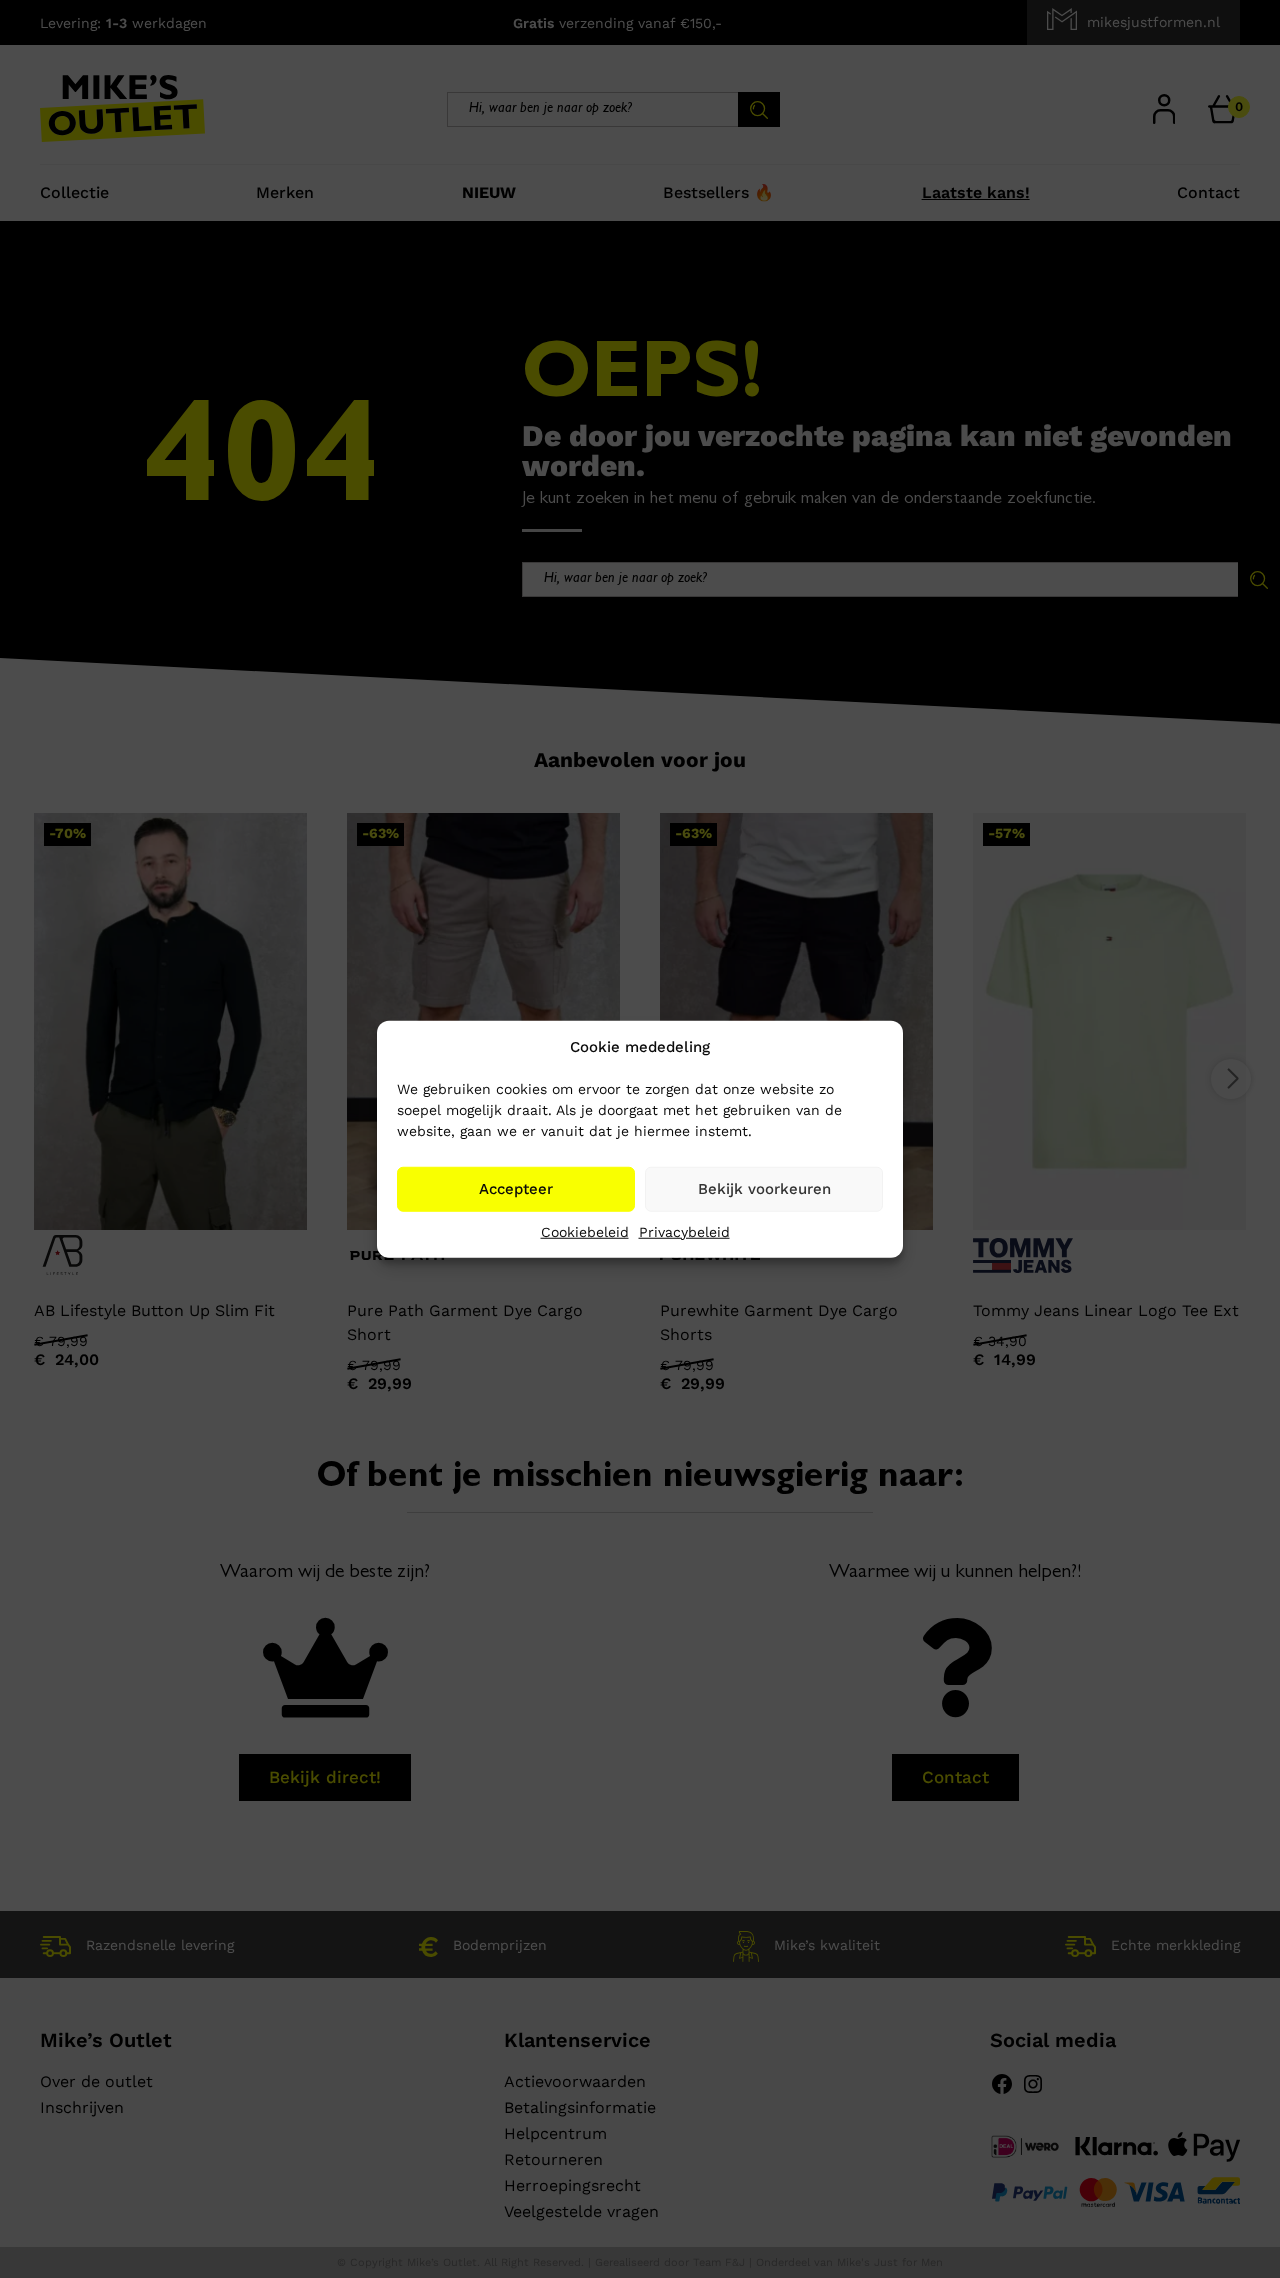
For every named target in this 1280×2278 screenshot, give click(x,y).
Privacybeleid (684, 1231)
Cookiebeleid (585, 1231)
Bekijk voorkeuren (764, 1189)
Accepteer (516, 1189)
